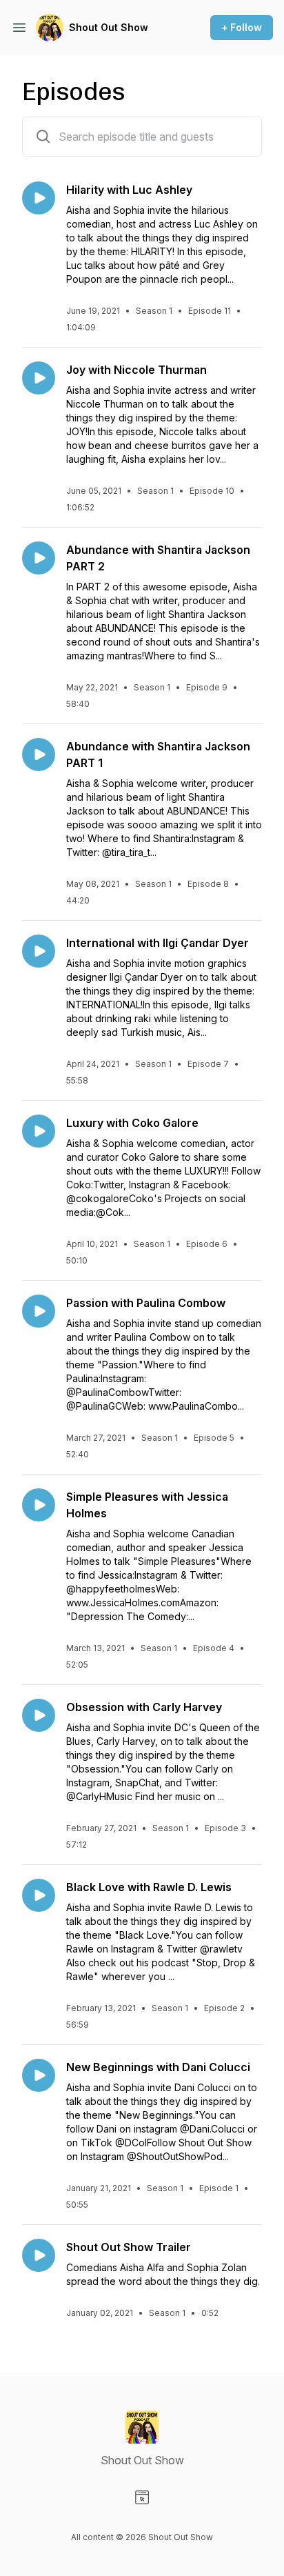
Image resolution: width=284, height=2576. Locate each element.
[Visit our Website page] (142, 2497)
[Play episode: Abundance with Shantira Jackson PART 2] (39, 558)
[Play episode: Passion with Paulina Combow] (39, 1311)
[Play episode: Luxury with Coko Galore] (39, 1131)
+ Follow (242, 27)
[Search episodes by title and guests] (43, 137)
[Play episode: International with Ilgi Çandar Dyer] (39, 951)
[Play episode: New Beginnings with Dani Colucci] (39, 2075)
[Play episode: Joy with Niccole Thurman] (39, 378)
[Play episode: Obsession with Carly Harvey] (39, 1715)
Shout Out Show (109, 27)
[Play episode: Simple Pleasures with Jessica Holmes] (39, 1505)
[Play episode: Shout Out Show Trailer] (39, 2255)
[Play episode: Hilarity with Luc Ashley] (39, 198)
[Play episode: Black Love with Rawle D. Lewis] (39, 1895)
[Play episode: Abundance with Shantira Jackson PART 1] (39, 755)
